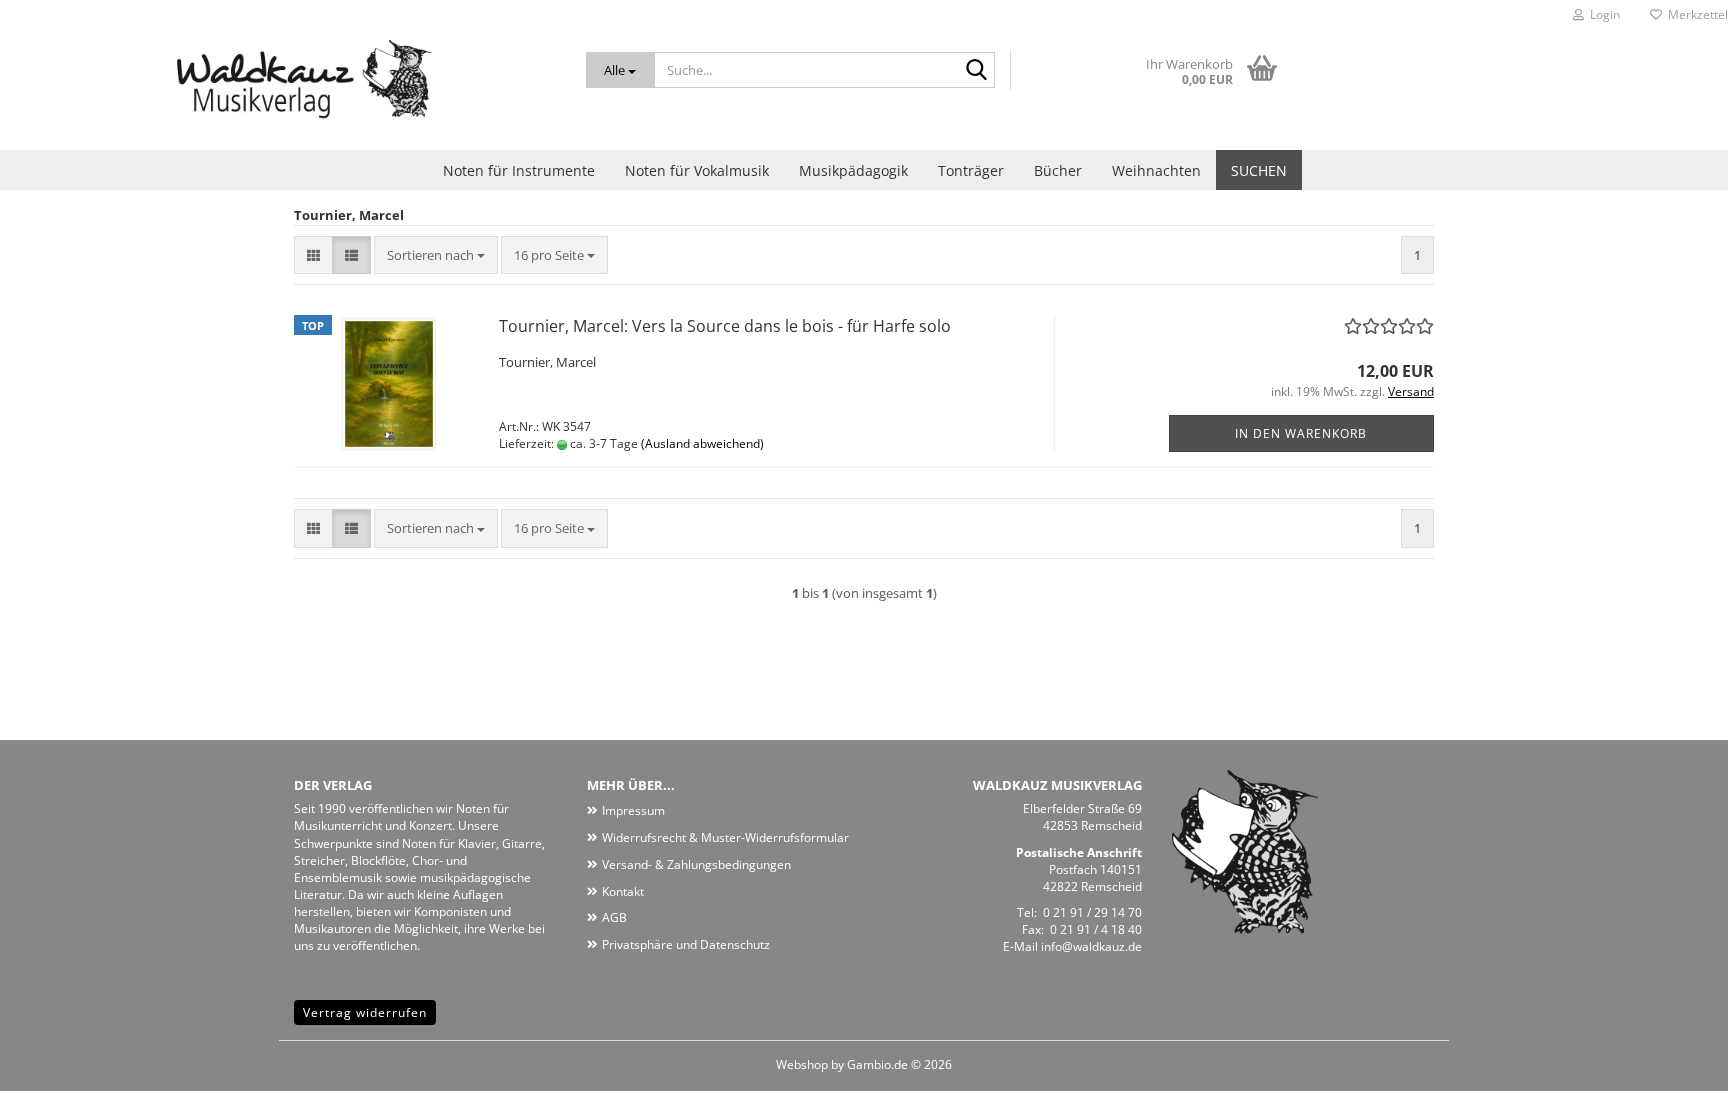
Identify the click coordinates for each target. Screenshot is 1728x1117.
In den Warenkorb (1301, 433)
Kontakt (623, 891)
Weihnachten (1156, 170)
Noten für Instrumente (519, 170)
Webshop (802, 1064)
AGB (614, 917)
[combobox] (436, 255)
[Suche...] (976, 71)
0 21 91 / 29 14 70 (1092, 912)
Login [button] (1602, 14)
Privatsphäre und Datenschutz (686, 944)
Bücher (1058, 170)
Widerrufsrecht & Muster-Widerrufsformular (725, 837)
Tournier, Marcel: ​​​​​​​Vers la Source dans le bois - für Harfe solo (725, 326)
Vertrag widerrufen (365, 1012)
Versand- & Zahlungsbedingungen (696, 864)
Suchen (1259, 170)
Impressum (633, 810)
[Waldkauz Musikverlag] (278, 90)
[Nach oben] (1673, 1087)
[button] (313, 255)
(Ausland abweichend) (702, 443)
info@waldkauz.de (1091, 946)
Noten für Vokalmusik (697, 170)
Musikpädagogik (853, 170)
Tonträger (971, 170)
